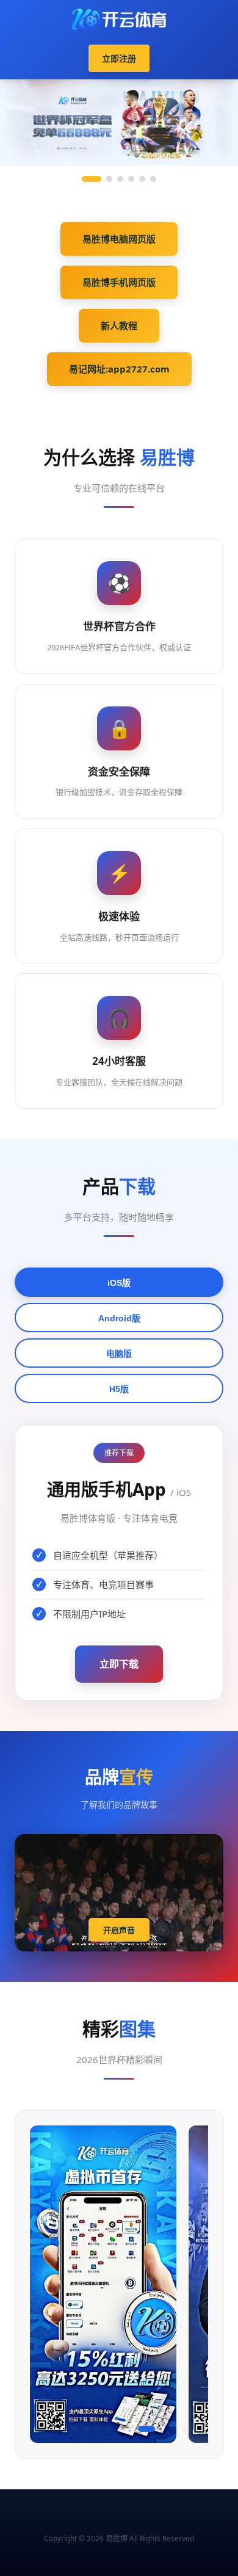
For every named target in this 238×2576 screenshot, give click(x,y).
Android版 (119, 1318)
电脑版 (119, 1354)
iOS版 (119, 1283)
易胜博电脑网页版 (119, 239)
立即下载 (119, 1664)
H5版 (119, 1389)
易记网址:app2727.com (119, 369)
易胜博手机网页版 (119, 282)
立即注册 (119, 58)
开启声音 (119, 1930)
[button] (42, 2429)
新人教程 (119, 325)
